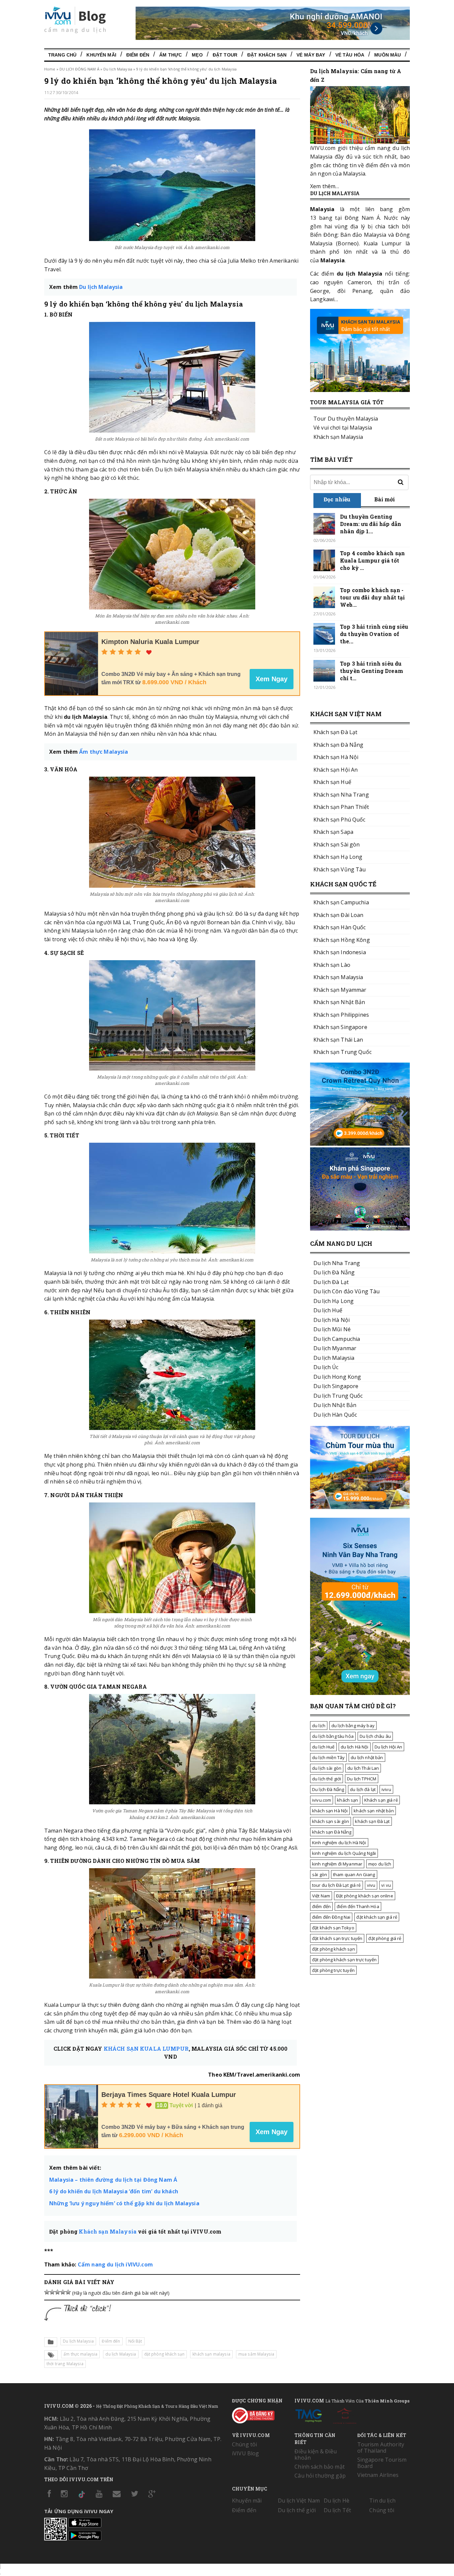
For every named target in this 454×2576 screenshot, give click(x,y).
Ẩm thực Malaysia (104, 752)
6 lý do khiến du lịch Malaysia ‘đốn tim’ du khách (114, 2191)
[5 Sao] (68, 2292)
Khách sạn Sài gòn (337, 844)
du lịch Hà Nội (355, 1747)
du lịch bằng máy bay (353, 1726)
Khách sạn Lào (332, 965)
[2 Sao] (52, 2292)
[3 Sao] (57, 2292)
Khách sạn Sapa (333, 832)
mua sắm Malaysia (256, 2354)
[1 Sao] (47, 2292)
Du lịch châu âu (375, 1736)
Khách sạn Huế (332, 782)
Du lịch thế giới (297, 2510)
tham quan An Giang (354, 1874)
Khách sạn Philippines (341, 1015)
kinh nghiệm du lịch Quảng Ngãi (344, 1853)
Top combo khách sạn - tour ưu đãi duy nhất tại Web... (372, 597)
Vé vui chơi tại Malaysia (343, 428)
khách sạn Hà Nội (330, 1811)
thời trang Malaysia (65, 2364)
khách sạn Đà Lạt (372, 1821)
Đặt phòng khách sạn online (365, 1896)
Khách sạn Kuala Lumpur (146, 2049)
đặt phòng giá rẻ (385, 1938)
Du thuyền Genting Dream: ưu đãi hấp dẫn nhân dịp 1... (371, 524)
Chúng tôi (244, 2444)
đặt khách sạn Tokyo (333, 1928)
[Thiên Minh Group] (308, 2414)
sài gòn (320, 1874)
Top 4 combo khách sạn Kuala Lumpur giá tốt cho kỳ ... (372, 560)
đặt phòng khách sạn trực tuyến (344, 1960)
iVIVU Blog (245, 2453)
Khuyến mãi (247, 2501)
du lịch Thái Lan (363, 1768)
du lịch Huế (323, 1747)
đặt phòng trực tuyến (333, 1970)
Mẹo (197, 55)
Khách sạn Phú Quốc (340, 820)
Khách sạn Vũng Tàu (340, 869)
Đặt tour (225, 55)
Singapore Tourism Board (382, 2463)
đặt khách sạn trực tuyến (337, 1938)
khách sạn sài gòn (331, 1821)
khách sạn (347, 1800)
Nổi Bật (135, 2341)
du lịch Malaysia (121, 2354)
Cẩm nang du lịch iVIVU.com (115, 2264)
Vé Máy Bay (311, 55)
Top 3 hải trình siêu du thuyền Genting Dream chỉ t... (372, 671)
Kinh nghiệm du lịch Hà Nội (339, 1843)
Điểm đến (138, 55)
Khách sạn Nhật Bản (339, 1002)
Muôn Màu (388, 55)
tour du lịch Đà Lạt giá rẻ (337, 1885)
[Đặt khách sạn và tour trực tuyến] (360, 1144)
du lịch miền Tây (328, 1757)
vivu (371, 1885)
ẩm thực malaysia (80, 2354)
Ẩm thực (170, 55)
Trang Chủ (62, 55)
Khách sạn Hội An (336, 770)
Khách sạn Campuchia (341, 902)
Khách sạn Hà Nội (336, 757)
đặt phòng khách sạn (165, 2354)
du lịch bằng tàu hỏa (333, 1736)
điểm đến (321, 1906)
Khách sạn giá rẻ (381, 1800)
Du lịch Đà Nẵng (328, 1789)
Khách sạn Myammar (340, 990)
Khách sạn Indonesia (340, 952)
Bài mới (385, 499)
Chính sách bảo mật (320, 2467)
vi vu (386, 1885)
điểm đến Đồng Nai (331, 1917)
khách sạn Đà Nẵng (332, 1832)
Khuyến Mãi (101, 55)
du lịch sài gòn (327, 1768)
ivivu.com (322, 1800)
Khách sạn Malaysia (108, 2231)
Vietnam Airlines (378, 2475)
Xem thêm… (325, 186)
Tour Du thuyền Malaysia (346, 419)
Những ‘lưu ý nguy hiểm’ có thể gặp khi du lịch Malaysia (124, 2203)
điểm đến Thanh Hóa (358, 1906)
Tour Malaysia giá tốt (347, 402)
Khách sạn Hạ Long (338, 857)
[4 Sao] (63, 2292)
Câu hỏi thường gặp (320, 2476)
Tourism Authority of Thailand (381, 2447)
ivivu (386, 1789)
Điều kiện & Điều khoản (316, 2454)
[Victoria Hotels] (345, 2414)
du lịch (319, 1726)
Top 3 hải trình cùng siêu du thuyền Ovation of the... (374, 634)
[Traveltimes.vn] (360, 1507)
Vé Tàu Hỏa (350, 55)
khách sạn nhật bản (374, 1811)
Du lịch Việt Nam (299, 2501)
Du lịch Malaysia (118, 69)
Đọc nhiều (337, 499)
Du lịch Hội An (389, 1747)
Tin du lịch (382, 2501)
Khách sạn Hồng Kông (342, 940)
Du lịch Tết (338, 2510)
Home (50, 69)
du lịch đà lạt (363, 1789)
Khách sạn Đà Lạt (335, 732)
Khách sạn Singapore (340, 1027)
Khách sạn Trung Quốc (342, 1052)
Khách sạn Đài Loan (339, 915)
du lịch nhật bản (367, 1757)
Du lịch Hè (337, 2501)
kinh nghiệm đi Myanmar (337, 1864)
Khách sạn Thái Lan (338, 1040)
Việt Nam (321, 1896)
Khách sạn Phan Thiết (341, 807)
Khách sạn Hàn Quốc (340, 927)
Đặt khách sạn (267, 55)
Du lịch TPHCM (362, 1779)
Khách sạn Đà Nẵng (338, 745)
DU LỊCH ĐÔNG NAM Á (79, 69)
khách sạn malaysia (211, 2354)
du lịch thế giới (327, 1779)
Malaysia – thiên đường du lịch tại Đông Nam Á (113, 2180)
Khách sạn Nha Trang (341, 795)
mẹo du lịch (380, 1864)
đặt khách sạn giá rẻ (377, 1917)
